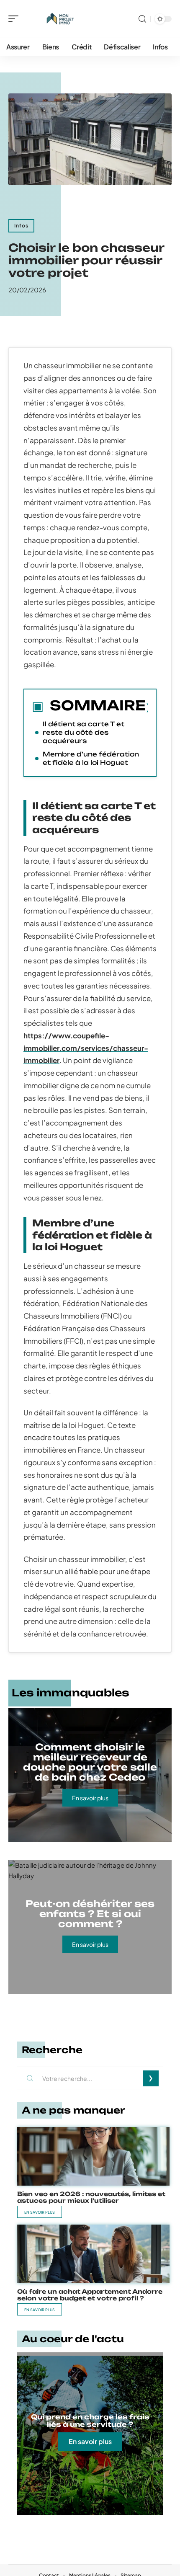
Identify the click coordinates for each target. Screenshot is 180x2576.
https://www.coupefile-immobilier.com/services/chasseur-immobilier (86, 1048)
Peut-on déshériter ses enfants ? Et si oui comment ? (90, 1914)
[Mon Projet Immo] (60, 19)
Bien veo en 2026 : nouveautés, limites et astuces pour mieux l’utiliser (91, 2197)
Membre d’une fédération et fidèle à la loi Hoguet (91, 758)
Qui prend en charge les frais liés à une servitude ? (90, 2421)
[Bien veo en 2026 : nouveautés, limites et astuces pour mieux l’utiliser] (93, 2156)
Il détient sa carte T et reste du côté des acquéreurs (84, 732)
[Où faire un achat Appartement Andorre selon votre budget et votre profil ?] (93, 2254)
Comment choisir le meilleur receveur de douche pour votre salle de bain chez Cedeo (90, 1762)
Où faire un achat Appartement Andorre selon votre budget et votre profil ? (90, 2295)
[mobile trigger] (15, 19)
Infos (21, 226)
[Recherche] (142, 19)
